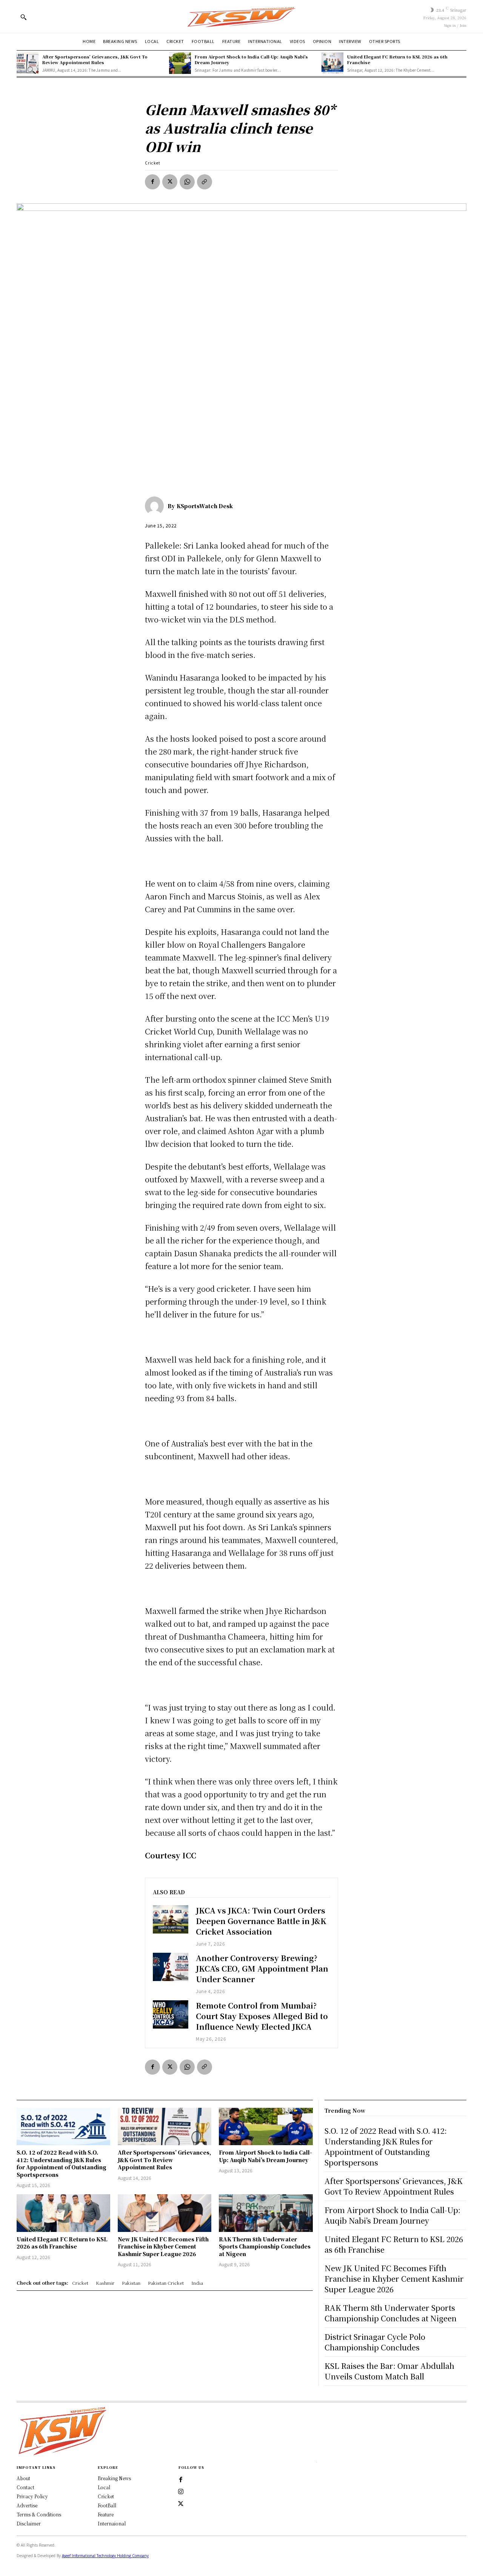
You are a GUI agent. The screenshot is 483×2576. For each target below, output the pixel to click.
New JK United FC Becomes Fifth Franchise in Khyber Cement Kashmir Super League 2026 (163, 2246)
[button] (23, 17)
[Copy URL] (205, 182)
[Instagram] (181, 2492)
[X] (170, 182)
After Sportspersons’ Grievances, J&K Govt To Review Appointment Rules (95, 59)
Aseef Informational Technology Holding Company (105, 2556)
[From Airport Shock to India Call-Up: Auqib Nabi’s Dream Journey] (180, 63)
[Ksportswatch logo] (241, 16)
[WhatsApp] (187, 182)
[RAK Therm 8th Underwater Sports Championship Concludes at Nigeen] (266, 2213)
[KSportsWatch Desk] (156, 506)
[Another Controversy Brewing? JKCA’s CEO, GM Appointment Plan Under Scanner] (171, 1967)
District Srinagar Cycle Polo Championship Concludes (375, 2342)
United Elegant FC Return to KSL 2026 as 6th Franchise (397, 59)
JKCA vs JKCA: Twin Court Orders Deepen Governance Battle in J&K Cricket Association (261, 1921)
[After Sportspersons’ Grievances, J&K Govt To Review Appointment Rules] (28, 63)
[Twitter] (181, 2504)
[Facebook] (152, 182)
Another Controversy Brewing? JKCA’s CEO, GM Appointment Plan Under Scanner (262, 1968)
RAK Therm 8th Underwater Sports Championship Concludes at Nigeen (265, 2246)
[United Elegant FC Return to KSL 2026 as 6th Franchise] (332, 63)
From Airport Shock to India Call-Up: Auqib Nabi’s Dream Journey (251, 59)
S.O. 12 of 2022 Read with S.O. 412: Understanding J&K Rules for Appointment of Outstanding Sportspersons (62, 2163)
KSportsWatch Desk (205, 506)
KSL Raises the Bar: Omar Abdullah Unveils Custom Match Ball (389, 2371)
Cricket (153, 163)
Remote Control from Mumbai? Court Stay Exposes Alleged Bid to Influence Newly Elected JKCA (262, 2016)
